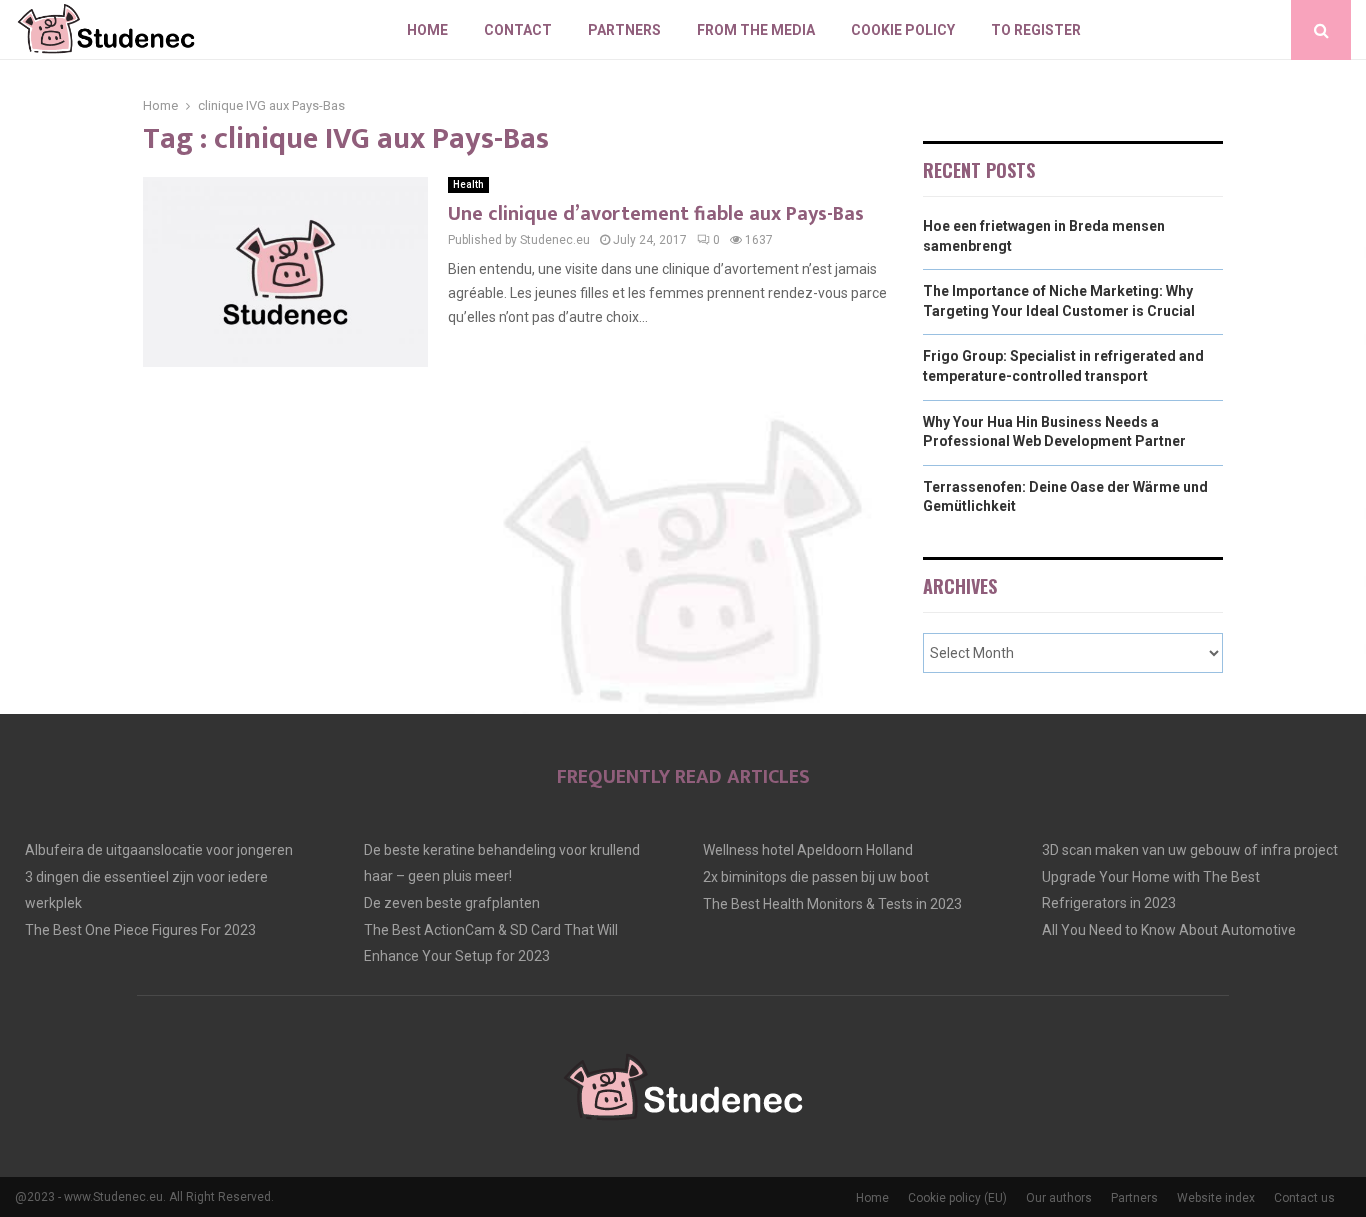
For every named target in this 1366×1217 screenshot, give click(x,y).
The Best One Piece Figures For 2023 (140, 930)
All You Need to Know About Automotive (1169, 930)
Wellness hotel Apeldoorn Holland (808, 850)
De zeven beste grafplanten (452, 903)
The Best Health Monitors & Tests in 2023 (832, 904)
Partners (624, 30)
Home (427, 30)
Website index (1216, 1198)
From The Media (756, 30)
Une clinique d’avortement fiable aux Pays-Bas (656, 214)
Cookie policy (903, 30)
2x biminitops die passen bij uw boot (816, 877)
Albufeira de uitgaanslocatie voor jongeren (159, 850)
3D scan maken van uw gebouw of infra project (1190, 850)
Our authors (1059, 1198)
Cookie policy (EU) (957, 1198)
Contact (518, 30)
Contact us (1304, 1198)
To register (1036, 30)
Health (468, 184)
